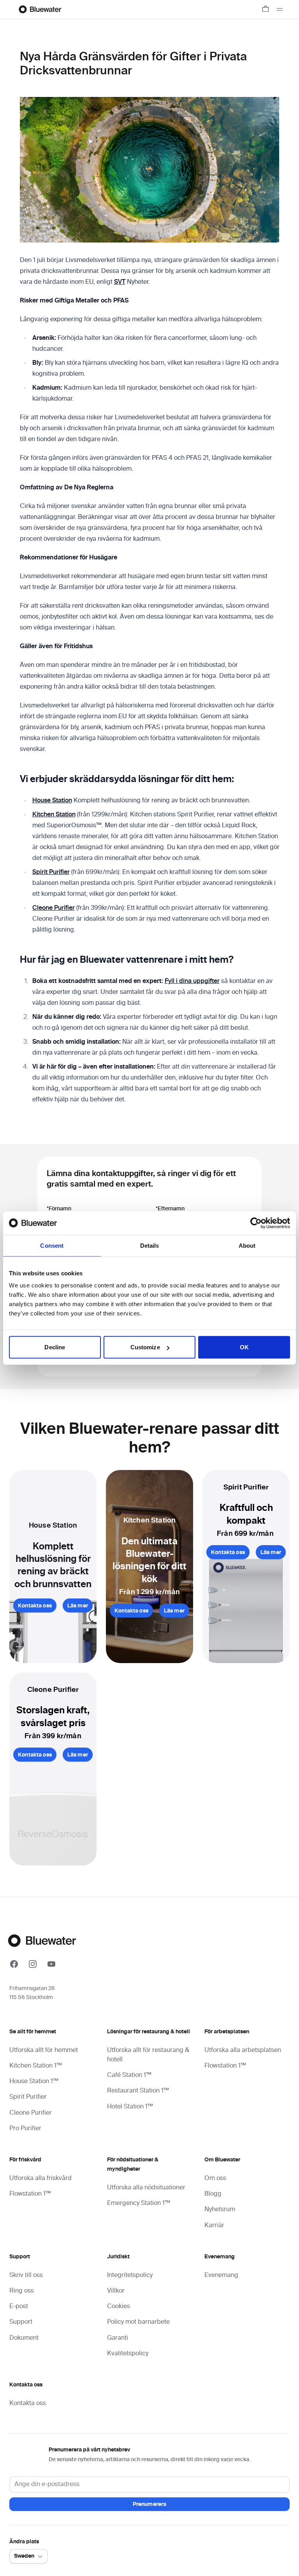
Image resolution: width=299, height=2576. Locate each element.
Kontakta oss (35, 1606)
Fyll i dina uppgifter (192, 981)
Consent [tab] (52, 1245)
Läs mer (78, 1606)
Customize (145, 1347)
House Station (52, 801)
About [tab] (247, 1245)
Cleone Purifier (54, 908)
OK (244, 1347)
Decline (55, 1347)
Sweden (24, 2556)
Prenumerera (150, 2504)
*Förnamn (59, 1209)
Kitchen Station (54, 815)
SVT (120, 282)
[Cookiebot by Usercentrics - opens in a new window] (256, 1223)
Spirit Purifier (51, 872)
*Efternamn (170, 1209)
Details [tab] (150, 1245)
